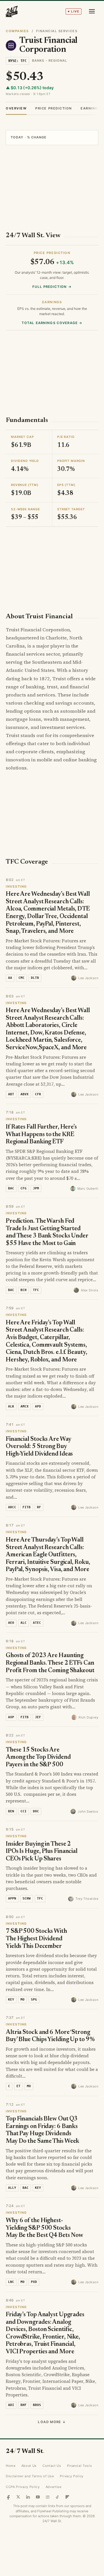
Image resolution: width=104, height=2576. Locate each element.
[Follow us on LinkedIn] (28, 2497)
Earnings (90, 108)
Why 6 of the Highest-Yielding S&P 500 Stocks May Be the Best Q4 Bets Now (44, 2228)
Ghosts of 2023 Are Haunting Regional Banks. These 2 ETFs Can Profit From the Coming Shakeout (50, 1663)
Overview (16, 108)
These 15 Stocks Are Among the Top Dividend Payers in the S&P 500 (38, 1758)
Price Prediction (54, 108)
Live (75, 11)
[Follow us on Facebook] (8, 2497)
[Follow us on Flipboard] (67, 2497)
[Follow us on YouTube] (38, 2497)
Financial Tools (80, 2466)
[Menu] (92, 11)
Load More (52, 2422)
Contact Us (52, 2466)
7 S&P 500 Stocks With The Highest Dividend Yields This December (36, 1939)
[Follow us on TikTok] (57, 2497)
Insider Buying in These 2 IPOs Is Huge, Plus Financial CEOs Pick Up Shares (42, 1852)
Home (11, 2466)
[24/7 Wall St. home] (12, 11)
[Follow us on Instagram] (48, 2497)
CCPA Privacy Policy (23, 2487)
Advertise (54, 2487)
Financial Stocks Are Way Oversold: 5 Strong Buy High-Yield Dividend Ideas (39, 1447)
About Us (29, 2466)
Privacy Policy (72, 2476)
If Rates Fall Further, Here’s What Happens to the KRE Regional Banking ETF (41, 1135)
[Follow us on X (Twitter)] (18, 2497)
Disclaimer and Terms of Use (30, 2476)
